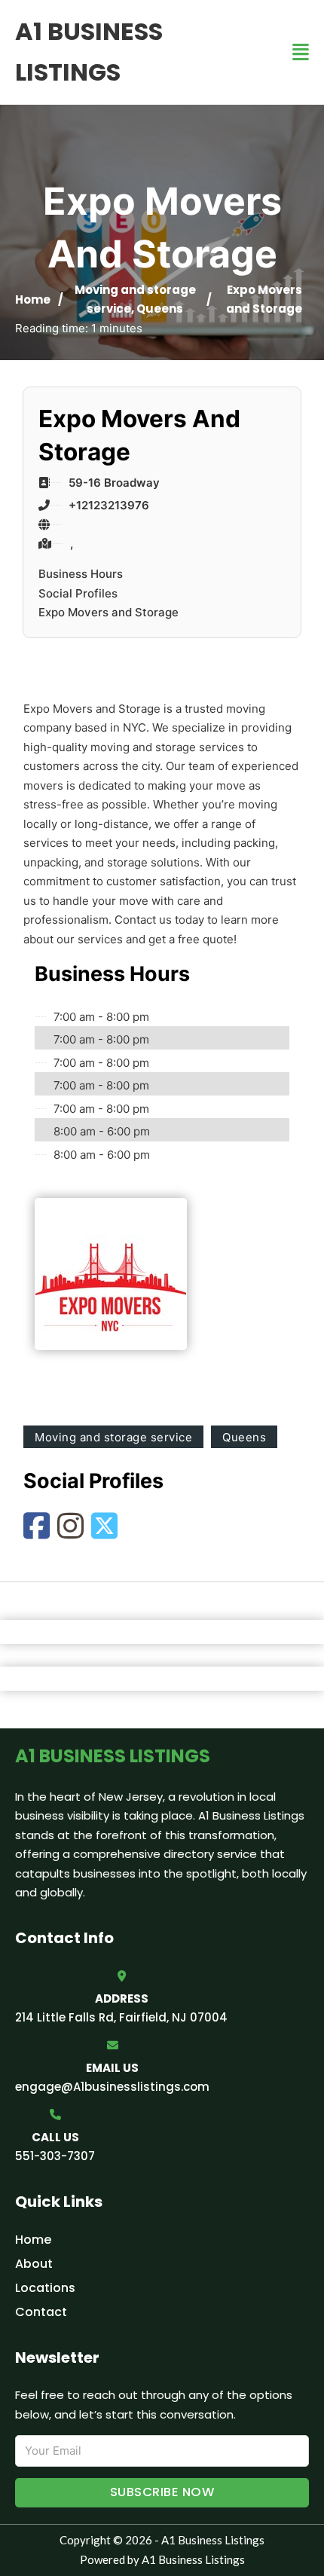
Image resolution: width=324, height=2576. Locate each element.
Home (33, 299)
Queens (160, 309)
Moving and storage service (113, 1437)
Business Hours (81, 574)
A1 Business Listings (89, 52)
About (34, 2264)
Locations (45, 2288)
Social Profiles (78, 593)
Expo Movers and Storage (109, 612)
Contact (41, 2312)
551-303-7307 (55, 2156)
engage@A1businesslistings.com (112, 2087)
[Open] (301, 52)
